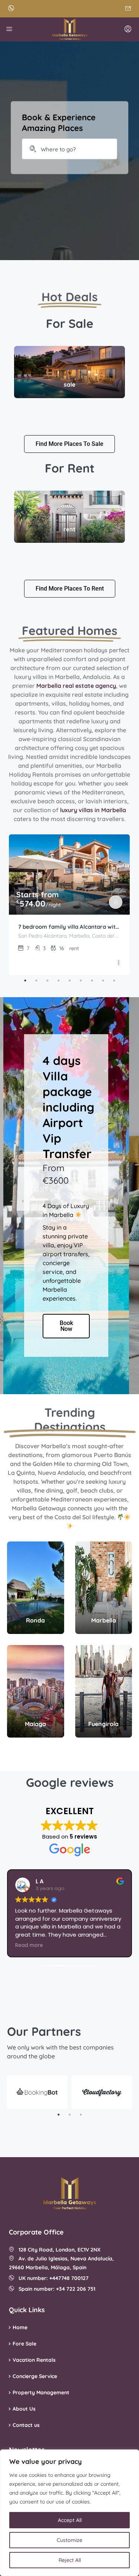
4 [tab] (59, 981)
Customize (69, 2540)
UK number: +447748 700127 (51, 2278)
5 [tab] (70, 981)
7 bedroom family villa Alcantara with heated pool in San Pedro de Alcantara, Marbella (69, 927)
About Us (24, 2409)
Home (20, 2327)
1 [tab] (25, 981)
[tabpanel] (69, 905)
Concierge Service (35, 2376)
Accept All (70, 2520)
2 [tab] (36, 981)
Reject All (70, 2560)
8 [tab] (103, 981)
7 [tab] (92, 981)
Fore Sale (24, 2344)
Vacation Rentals (34, 2360)
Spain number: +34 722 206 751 (55, 2289)
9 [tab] (114, 981)
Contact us (26, 2425)
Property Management (41, 2392)
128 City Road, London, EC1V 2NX (57, 2250)
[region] (69, 2513)
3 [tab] (47, 981)
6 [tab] (81, 981)
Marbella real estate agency (76, 686)
